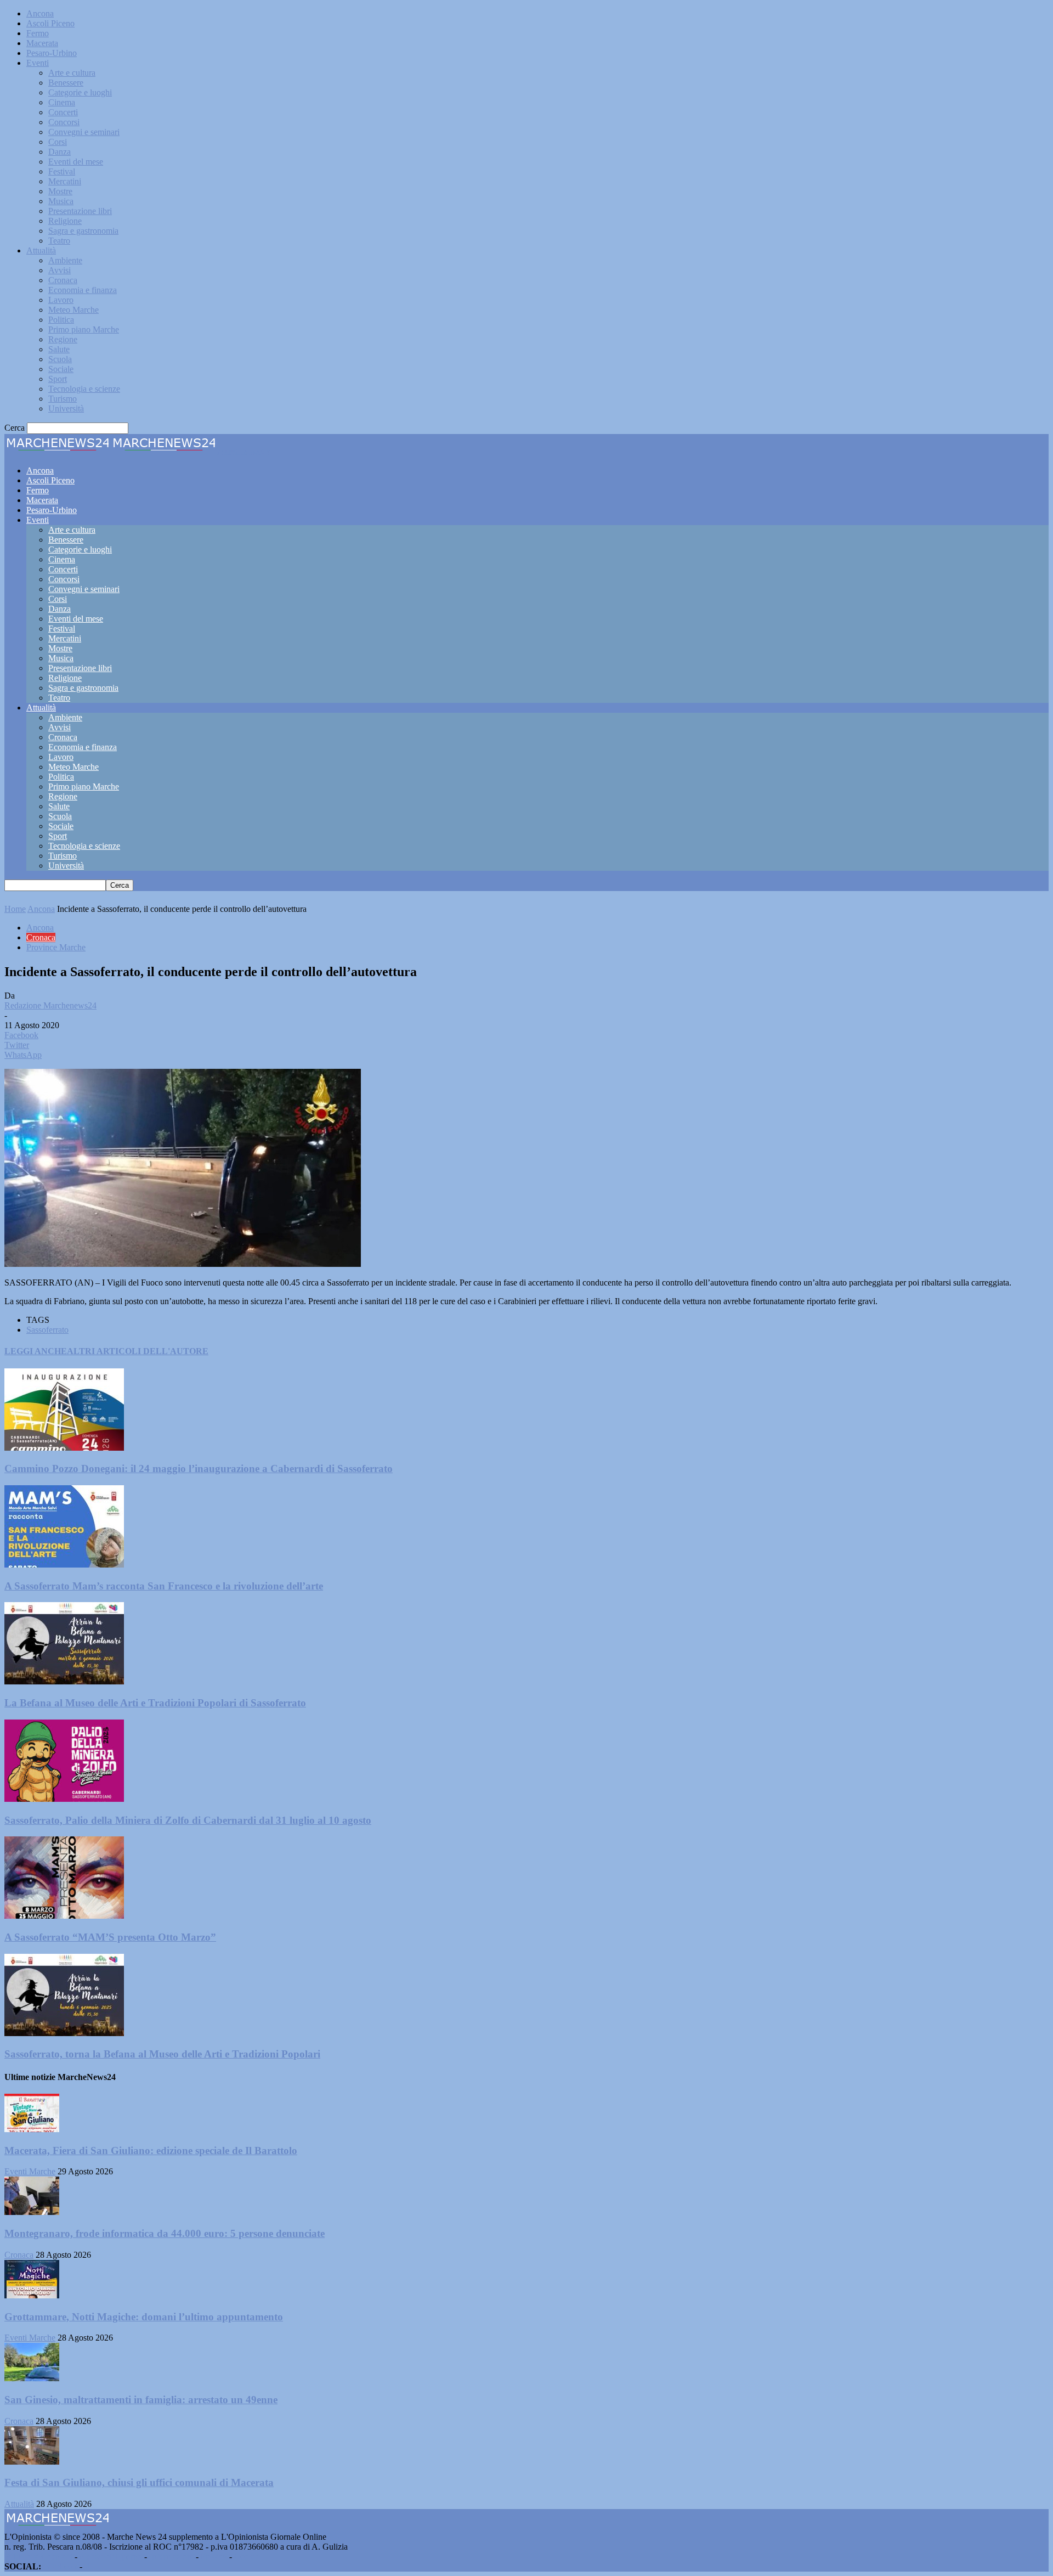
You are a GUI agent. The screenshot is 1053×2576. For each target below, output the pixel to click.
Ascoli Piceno (50, 23)
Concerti (63, 112)
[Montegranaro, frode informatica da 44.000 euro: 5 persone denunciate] (32, 2212)
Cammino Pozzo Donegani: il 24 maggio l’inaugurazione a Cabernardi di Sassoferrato (199, 1469)
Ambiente (65, 260)
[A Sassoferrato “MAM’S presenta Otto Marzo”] (64, 1916)
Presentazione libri (80, 211)
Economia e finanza (83, 290)
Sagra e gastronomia (83, 231)
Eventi (38, 63)
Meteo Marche (73, 310)
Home (15, 909)
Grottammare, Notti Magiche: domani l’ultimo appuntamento (144, 2317)
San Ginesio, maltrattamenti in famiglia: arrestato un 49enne (141, 2400)
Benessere (66, 83)
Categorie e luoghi (80, 92)
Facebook (60, 2566)
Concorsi (64, 122)
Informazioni (171, 2557)
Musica (61, 201)
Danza (60, 152)
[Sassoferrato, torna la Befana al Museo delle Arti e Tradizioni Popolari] (64, 2033)
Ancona (40, 13)
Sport (58, 379)
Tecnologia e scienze (84, 389)
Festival (62, 171)
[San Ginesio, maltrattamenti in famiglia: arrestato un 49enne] (32, 2378)
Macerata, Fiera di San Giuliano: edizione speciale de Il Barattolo (151, 2151)
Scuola (60, 359)
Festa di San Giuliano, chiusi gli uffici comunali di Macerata (139, 2482)
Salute (59, 349)
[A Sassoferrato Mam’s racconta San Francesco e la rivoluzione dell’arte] (64, 1565)
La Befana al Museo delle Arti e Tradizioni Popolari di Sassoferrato (155, 1703)
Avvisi (60, 270)
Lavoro (61, 300)
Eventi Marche (30, 2171)
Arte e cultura (72, 73)
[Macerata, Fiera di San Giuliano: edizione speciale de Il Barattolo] (32, 2129)
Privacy (214, 2557)
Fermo (38, 33)
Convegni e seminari (84, 132)
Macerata (42, 43)
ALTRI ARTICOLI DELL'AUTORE (138, 1351)
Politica (61, 320)
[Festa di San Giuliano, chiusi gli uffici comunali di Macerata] (32, 2462)
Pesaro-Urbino (52, 53)
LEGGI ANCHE (36, 1351)
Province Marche (56, 947)
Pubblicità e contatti (38, 2557)
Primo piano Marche (84, 329)
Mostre (60, 191)
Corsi (58, 142)
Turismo (63, 399)
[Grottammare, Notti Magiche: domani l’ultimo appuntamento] (32, 2295)
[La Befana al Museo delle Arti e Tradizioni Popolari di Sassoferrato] (64, 1681)
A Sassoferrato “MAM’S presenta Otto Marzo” (110, 1937)
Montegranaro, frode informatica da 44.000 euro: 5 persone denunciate (165, 2233)
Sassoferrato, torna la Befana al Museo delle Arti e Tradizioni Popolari (162, 2054)
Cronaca (63, 280)
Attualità (41, 250)
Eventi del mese (76, 162)
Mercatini (65, 181)
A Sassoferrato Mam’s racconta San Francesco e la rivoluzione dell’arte (164, 1586)
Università (66, 408)
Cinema (62, 102)
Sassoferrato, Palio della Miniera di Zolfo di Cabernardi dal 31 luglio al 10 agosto (188, 1820)
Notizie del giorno (111, 2557)
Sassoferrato (47, 1330)
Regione (63, 339)
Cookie (247, 2557)
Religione (65, 221)
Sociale (61, 369)
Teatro (59, 241)
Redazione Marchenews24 (50, 1005)
